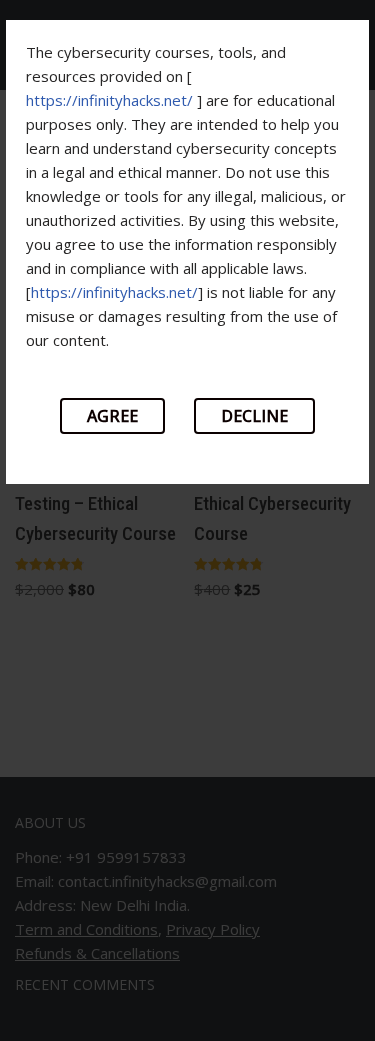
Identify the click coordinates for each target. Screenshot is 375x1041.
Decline (254, 416)
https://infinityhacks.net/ (109, 100)
